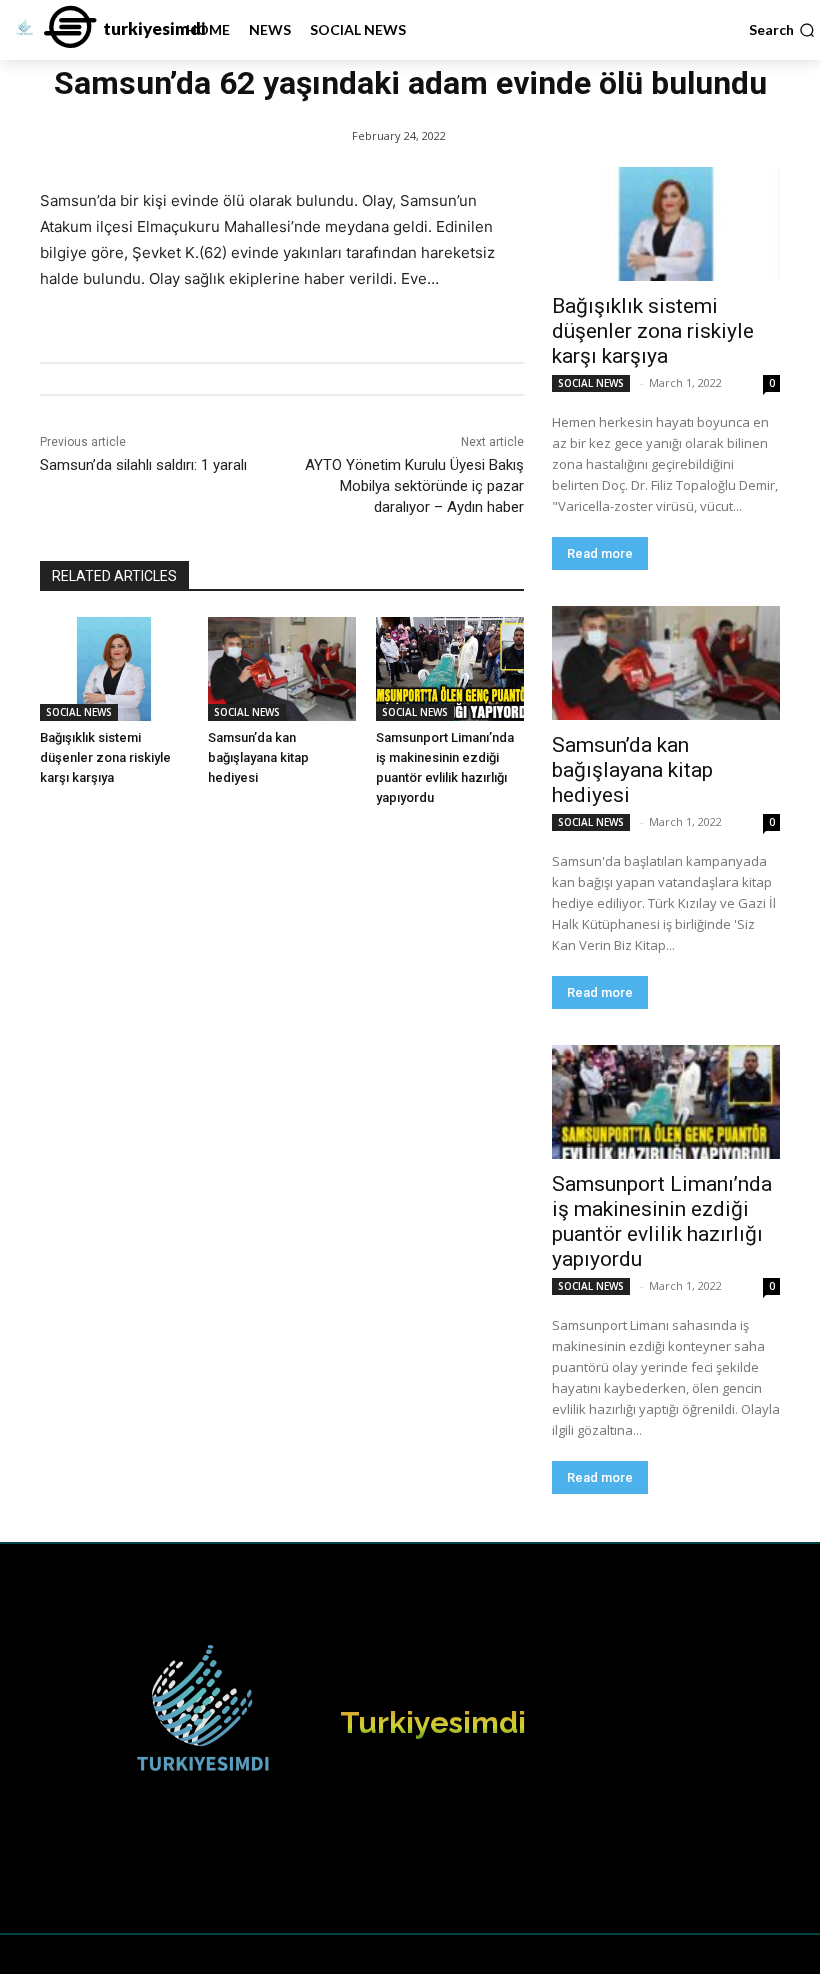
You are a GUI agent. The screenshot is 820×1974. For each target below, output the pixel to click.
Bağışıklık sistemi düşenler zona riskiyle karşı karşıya (105, 757)
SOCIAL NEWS (79, 712)
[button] (782, 30)
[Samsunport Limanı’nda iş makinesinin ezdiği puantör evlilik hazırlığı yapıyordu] (450, 669)
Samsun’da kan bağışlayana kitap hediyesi (258, 757)
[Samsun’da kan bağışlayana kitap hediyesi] (282, 669)
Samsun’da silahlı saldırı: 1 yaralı (143, 465)
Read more (600, 553)
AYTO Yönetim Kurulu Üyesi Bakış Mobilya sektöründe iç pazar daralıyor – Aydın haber (414, 486)
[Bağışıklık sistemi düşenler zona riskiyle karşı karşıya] (114, 669)
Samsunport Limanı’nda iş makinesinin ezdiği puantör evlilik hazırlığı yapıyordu (662, 1221)
